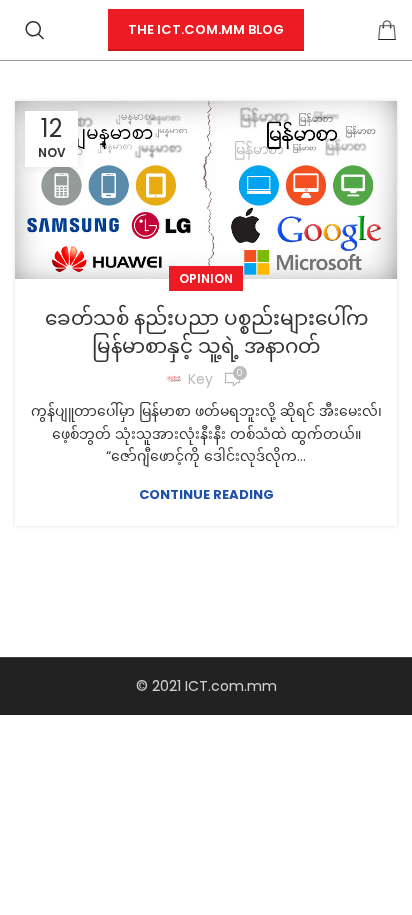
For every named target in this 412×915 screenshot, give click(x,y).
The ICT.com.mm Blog (206, 29)
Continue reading (206, 494)
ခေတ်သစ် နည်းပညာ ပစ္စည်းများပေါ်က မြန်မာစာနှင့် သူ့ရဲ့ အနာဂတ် (206, 332)
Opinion (206, 278)
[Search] (35, 30)
